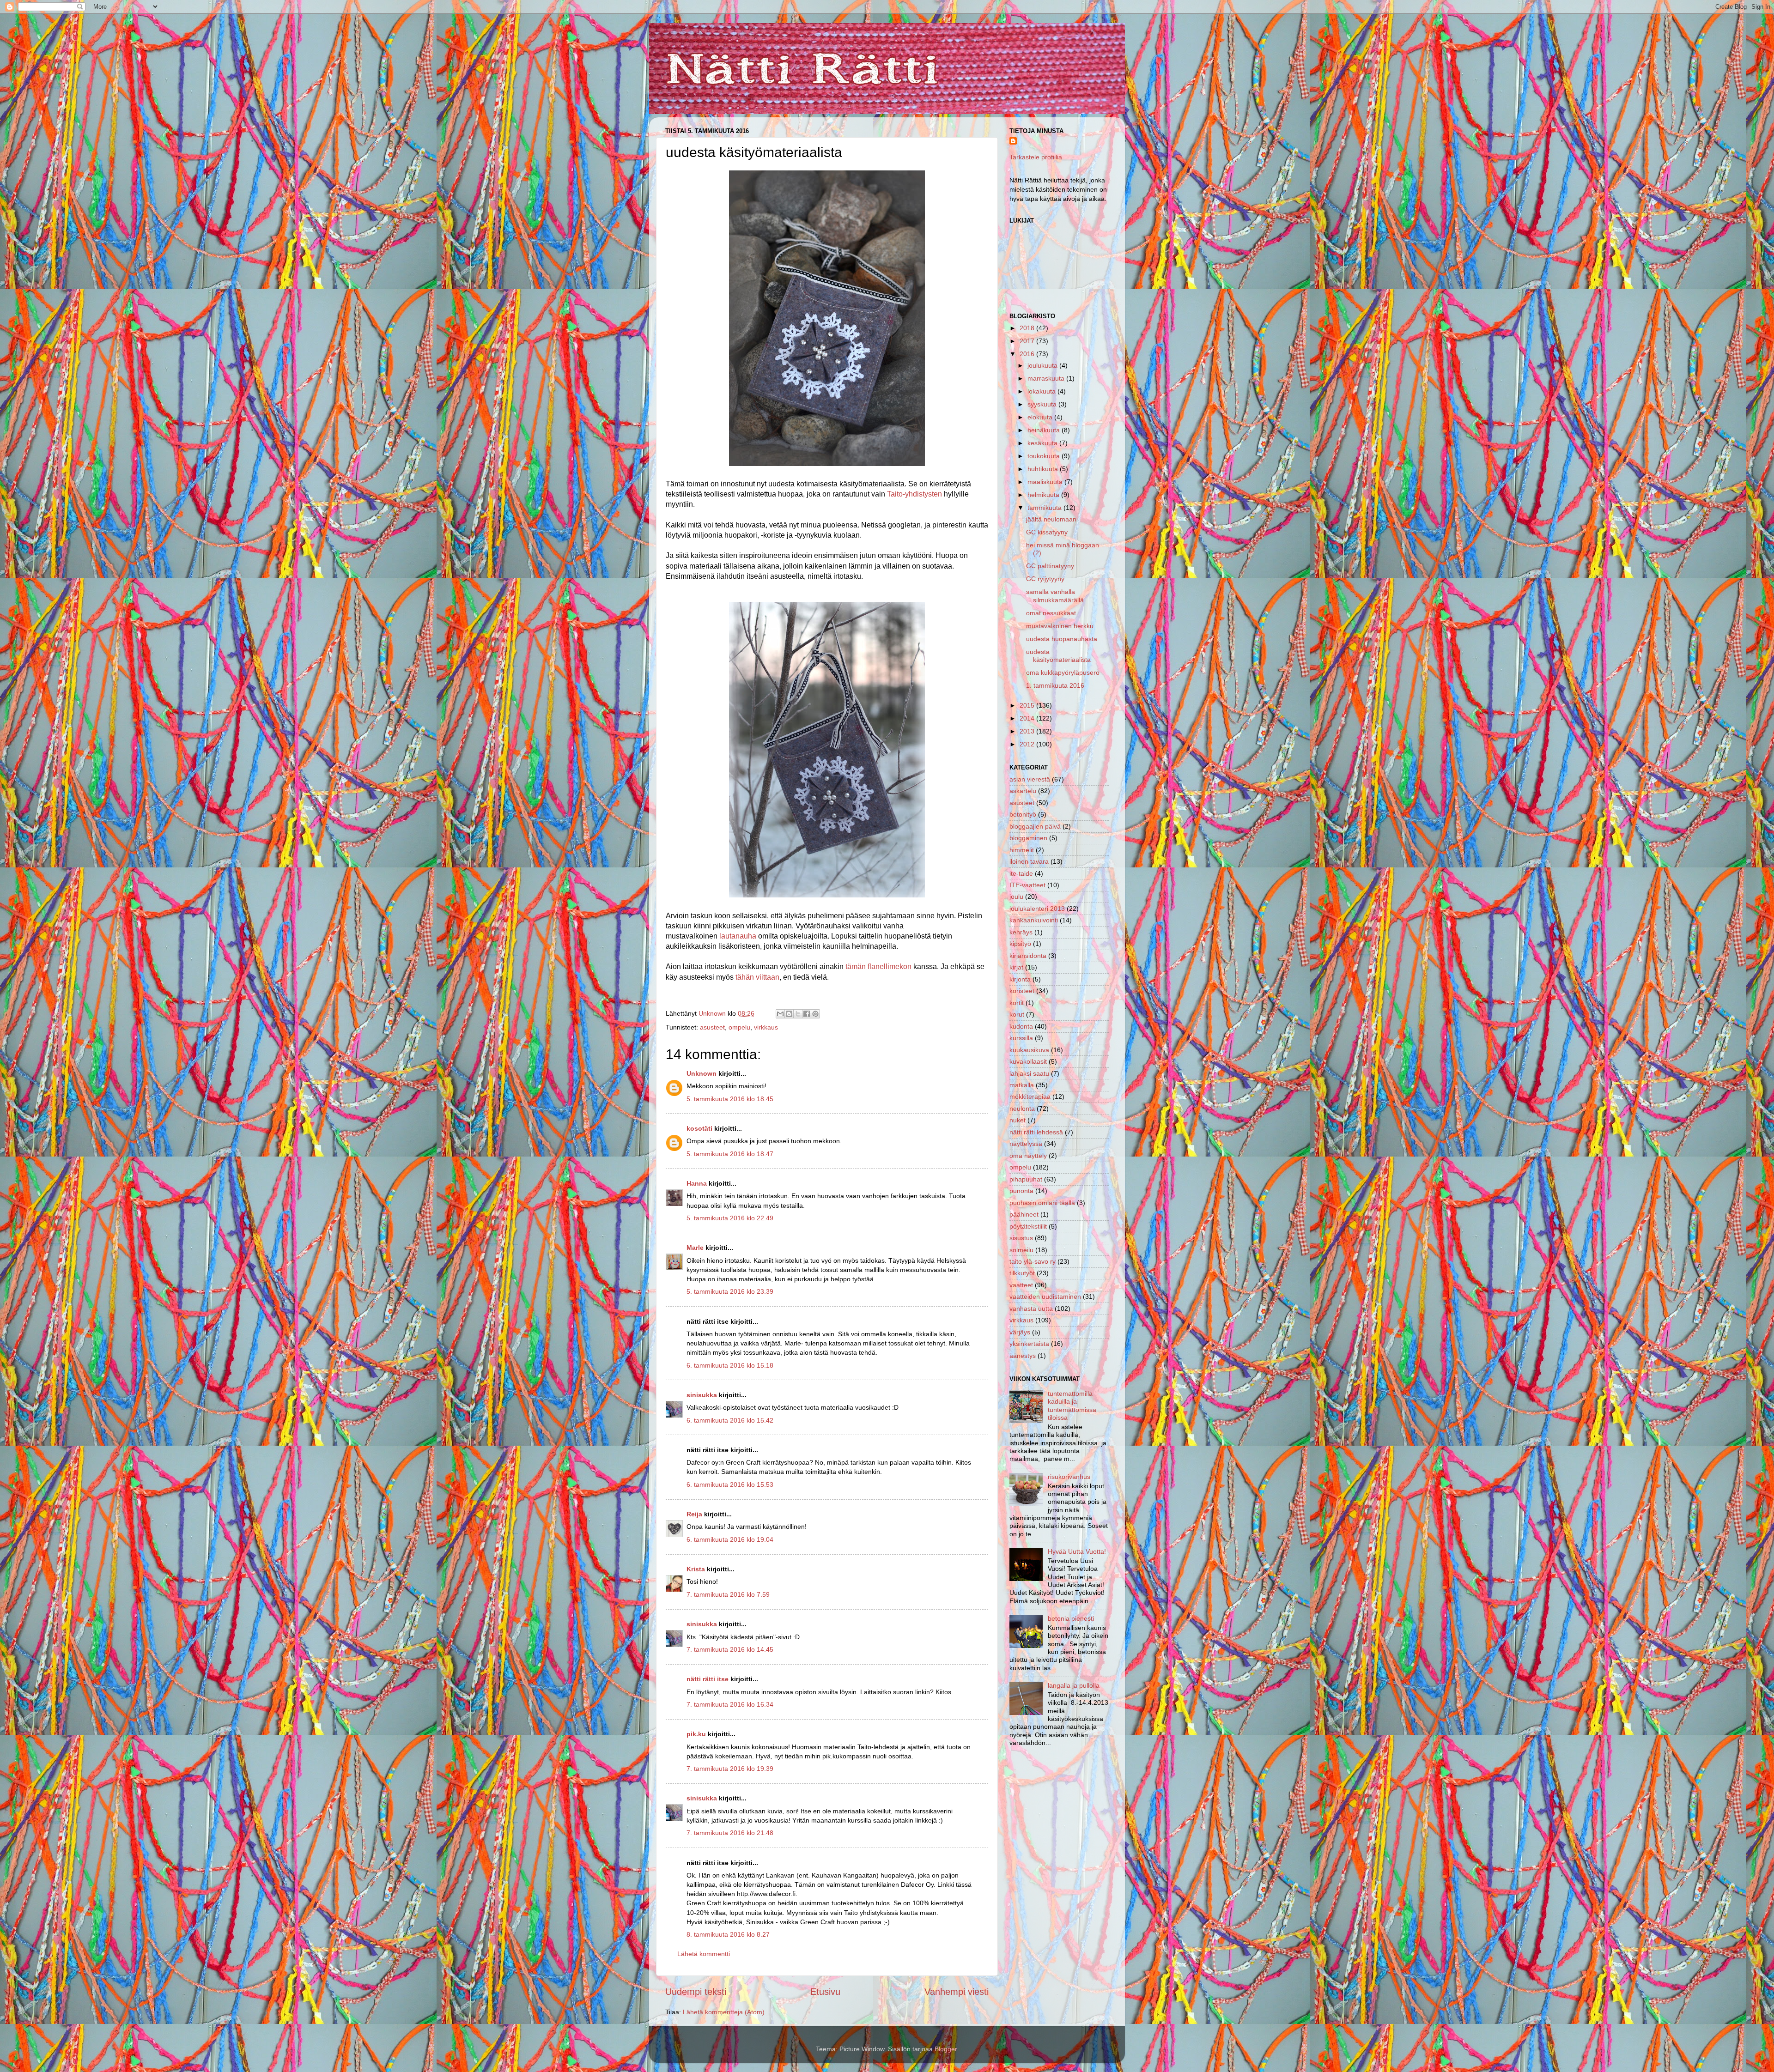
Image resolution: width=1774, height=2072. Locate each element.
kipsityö (1020, 944)
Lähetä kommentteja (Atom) (724, 2012)
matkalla (1022, 1085)
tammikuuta (1045, 508)
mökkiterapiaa (1030, 1097)
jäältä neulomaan (1051, 519)
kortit (1017, 1003)
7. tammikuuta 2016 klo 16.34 (730, 1704)
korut (1017, 1014)
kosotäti (699, 1128)
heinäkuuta (1045, 430)
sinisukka (702, 1395)
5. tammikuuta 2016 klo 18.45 (730, 1099)
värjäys (1020, 1332)
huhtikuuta (1044, 469)
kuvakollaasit (1028, 1061)
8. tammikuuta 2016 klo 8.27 (728, 1934)
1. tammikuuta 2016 (1055, 685)
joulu (1016, 897)
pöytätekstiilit (1028, 1226)
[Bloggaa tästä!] (789, 1014)
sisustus (1021, 1238)
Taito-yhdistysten (914, 494)
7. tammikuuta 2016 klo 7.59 (728, 1594)
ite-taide (1021, 873)
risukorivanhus (1069, 1477)
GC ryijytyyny (1045, 579)
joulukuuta (1043, 365)
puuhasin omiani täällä (1042, 1203)
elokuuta (1041, 417)
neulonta (1022, 1109)
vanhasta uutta (1031, 1309)
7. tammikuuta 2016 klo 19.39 (730, 1769)
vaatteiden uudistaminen (1045, 1297)
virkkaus (766, 1027)
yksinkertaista (1029, 1344)
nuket (1018, 1120)
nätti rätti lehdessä (1036, 1132)
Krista (697, 1569)
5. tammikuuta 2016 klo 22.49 (730, 1218)
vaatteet (1021, 1285)
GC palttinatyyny (1050, 566)
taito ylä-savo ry (1033, 1261)
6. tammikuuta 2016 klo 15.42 (730, 1420)
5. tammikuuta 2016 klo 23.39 (730, 1291)
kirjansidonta (1028, 956)
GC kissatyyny (1047, 532)
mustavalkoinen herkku (1060, 626)
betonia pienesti (1071, 1618)
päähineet (1024, 1214)
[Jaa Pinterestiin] (815, 1014)
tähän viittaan (757, 977)
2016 (1028, 354)
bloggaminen (1028, 838)
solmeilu (1021, 1250)
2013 (1028, 731)
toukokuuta (1045, 456)
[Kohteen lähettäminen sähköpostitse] (780, 1014)
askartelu (1023, 791)
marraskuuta (1047, 378)
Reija (694, 1514)
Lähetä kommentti (704, 1954)
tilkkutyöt (1022, 1273)
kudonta (1021, 1026)
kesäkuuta (1043, 443)
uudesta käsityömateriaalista (1058, 656)
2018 (1028, 328)
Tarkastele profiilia (1036, 157)
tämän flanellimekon (878, 966)
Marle (695, 1248)
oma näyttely (1028, 1156)
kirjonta (1020, 979)
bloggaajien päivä (1035, 826)
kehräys (1021, 932)
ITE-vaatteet (1027, 885)
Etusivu (825, 1992)
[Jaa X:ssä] (798, 1014)
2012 (1028, 744)
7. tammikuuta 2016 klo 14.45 (730, 1649)
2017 (1028, 341)
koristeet (1022, 991)
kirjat (1016, 967)
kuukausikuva (1029, 1050)
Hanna (697, 1183)
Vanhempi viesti (957, 1992)
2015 (1028, 705)
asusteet (712, 1027)
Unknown (702, 1073)
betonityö (1023, 814)
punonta (1021, 1191)
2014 (1028, 718)
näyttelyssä (1026, 1144)
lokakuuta (1042, 391)
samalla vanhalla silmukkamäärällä (1055, 596)
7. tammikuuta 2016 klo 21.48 (730, 1833)
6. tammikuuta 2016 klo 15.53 (730, 1484)
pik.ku (696, 1734)
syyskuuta (1043, 404)
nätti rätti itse (708, 1679)
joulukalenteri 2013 (1037, 909)
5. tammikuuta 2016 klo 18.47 (730, 1154)
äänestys (1023, 1356)
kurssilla (1021, 1038)
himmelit (1022, 850)
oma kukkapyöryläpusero (1063, 672)
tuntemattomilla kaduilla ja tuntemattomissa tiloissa (1072, 1406)
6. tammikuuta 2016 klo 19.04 (730, 1539)
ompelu (739, 1027)
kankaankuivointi (1034, 920)
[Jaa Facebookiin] (807, 1014)
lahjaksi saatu (1029, 1073)
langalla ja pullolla (1074, 1685)
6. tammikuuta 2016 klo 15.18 (730, 1365)
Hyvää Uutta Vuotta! (1077, 1551)
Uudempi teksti (696, 1992)
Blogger (946, 2049)
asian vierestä (1030, 779)
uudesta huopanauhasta (1062, 639)
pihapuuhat (1026, 1179)
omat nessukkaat (1051, 613)
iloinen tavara (1029, 861)
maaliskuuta (1046, 482)
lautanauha (738, 936)
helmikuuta (1044, 495)
